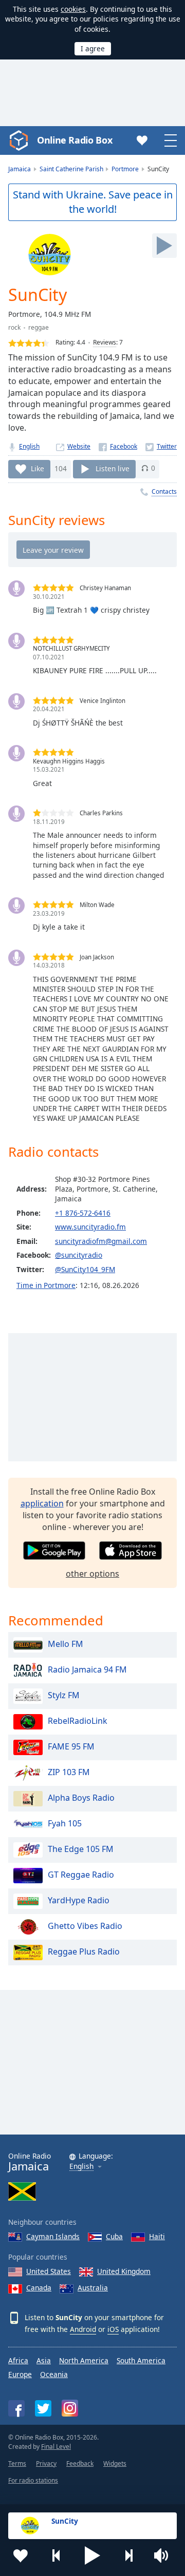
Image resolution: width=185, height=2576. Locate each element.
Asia (44, 2360)
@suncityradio (79, 1255)
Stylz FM (64, 1696)
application (42, 1503)
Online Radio (30, 2162)
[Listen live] (164, 246)
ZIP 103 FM (69, 1773)
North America (84, 2360)
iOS (113, 2329)
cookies (73, 9)
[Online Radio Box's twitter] (43, 2408)
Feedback (80, 2463)
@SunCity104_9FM (85, 1269)
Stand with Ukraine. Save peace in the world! (93, 202)
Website (79, 446)
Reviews (105, 342)
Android (83, 2329)
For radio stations (33, 2480)
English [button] (81, 2167)
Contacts (164, 491)
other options (92, 1574)
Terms (17, 2463)
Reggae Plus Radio (84, 1952)
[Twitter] (161, 446)
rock (14, 327)
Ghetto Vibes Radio (85, 1926)
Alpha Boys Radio (81, 1798)
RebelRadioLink (78, 1721)
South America (141, 2360)
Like (38, 468)
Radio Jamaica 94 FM (87, 1670)
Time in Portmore (46, 1285)
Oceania (54, 2374)
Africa (18, 2360)
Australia (93, 2288)
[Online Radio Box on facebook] (16, 2408)
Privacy (46, 2463)
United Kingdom (124, 2271)
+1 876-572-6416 (83, 1213)
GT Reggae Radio (81, 1875)
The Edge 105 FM (81, 1849)
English (29, 446)
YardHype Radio (79, 1901)
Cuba (114, 2236)
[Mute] (164, 2555)
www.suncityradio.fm (90, 1227)
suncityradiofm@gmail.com (101, 1241)
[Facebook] (118, 446)
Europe (20, 2374)
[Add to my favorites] (21, 2555)
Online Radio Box (75, 140)
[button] (92, 2555)
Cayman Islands (53, 2236)
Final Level (56, 2447)
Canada (39, 2288)
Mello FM (66, 1644)
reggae (39, 327)
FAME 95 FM (71, 1747)
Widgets (115, 2463)
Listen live (113, 468)
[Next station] (128, 2555)
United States (49, 2271)
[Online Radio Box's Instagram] (70, 2408)
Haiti (157, 2236)
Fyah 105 (65, 1824)
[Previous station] (57, 2555)
